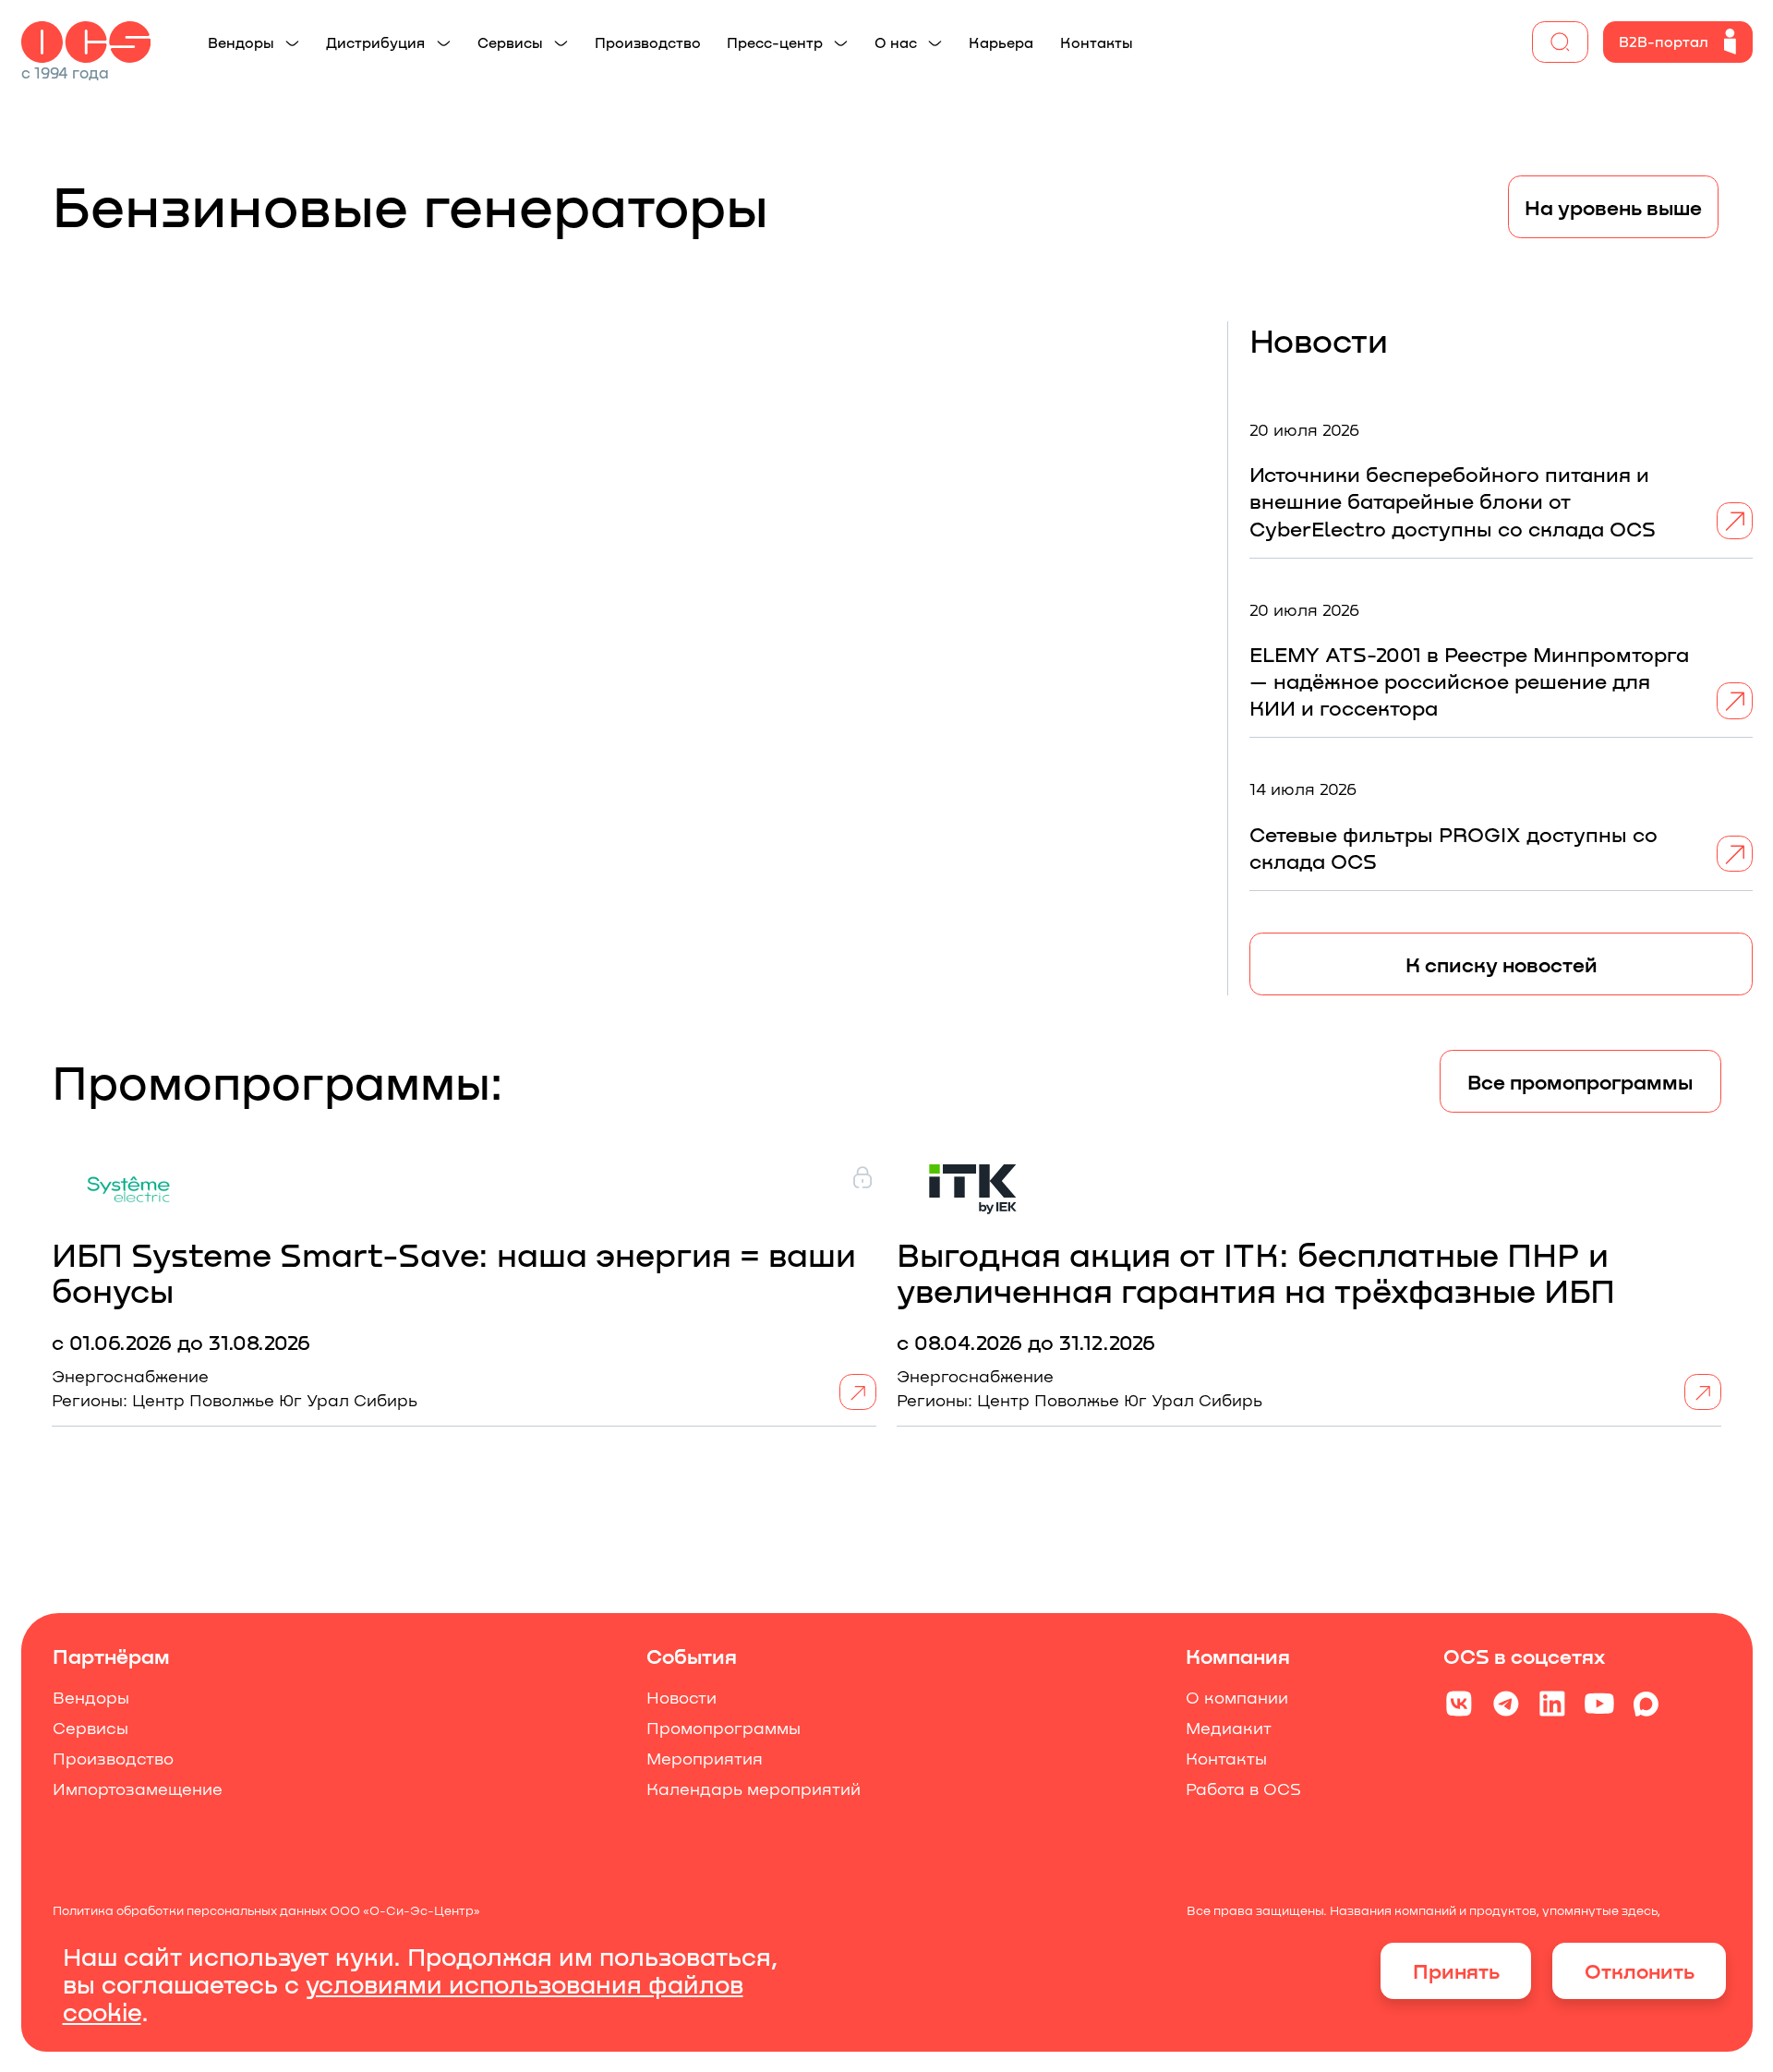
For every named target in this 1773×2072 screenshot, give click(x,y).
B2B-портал (1664, 41)
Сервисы (90, 1728)
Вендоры (90, 1698)
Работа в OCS (1243, 1789)
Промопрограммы (723, 1728)
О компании (1237, 1698)
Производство (112, 1759)
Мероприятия (704, 1759)
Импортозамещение (137, 1789)
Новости (681, 1698)
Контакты (1226, 1759)
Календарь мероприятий (753, 1789)
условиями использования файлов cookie (403, 1997)
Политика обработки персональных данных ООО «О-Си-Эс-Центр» (265, 1910)
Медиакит (1229, 1728)
